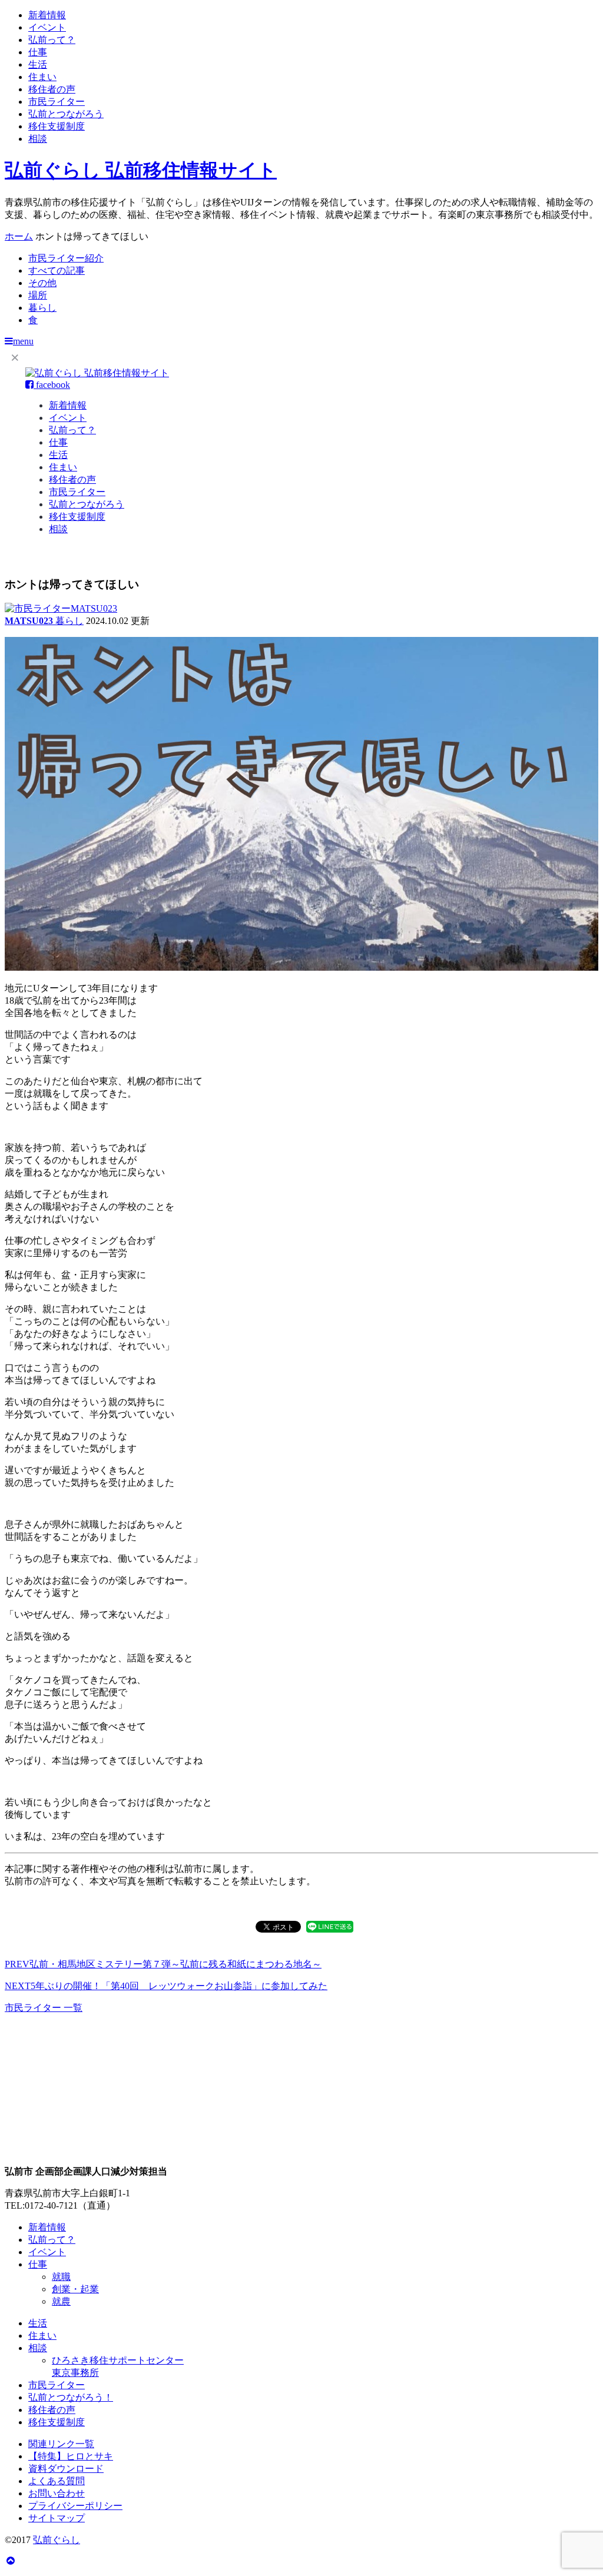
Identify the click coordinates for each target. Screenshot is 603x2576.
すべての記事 (57, 270)
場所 (38, 295)
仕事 (38, 52)
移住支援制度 (57, 126)
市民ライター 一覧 (44, 2008)
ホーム (19, 236)
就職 (61, 2277)
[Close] (15, 357)
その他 (42, 283)
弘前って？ (52, 40)
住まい (42, 77)
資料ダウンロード (66, 2469)
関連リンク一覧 (61, 2444)
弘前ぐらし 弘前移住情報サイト (141, 170)
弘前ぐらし (57, 2540)
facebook (52, 385)
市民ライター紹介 (66, 258)
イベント (47, 27)
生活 (38, 64)
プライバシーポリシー (75, 2506)
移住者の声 (52, 89)
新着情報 (47, 15)
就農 (61, 2301)
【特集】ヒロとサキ (71, 2456)
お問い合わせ (57, 2493)
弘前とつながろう (66, 114)
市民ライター (57, 102)
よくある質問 (57, 2481)
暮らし (42, 308)
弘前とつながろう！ (71, 2397)
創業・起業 (75, 2289)
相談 (38, 139)
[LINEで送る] (330, 1926)
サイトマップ (57, 2518)
